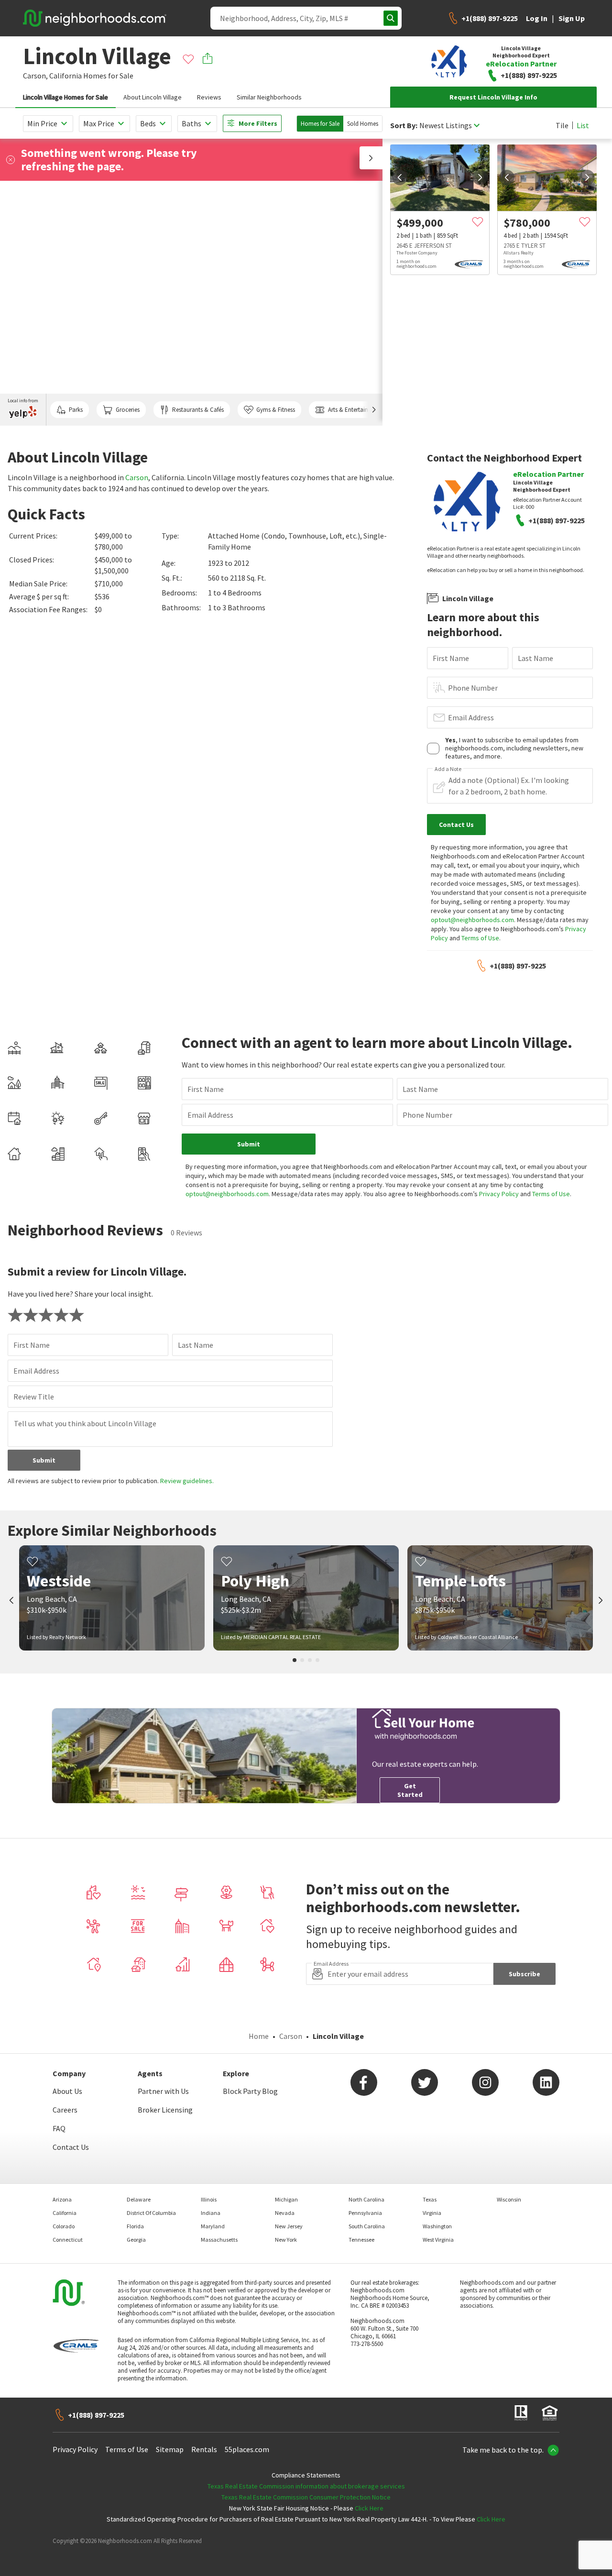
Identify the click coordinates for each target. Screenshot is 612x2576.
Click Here (369, 2508)
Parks (76, 410)
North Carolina (366, 2199)
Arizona (62, 2199)
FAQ (59, 2128)
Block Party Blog (250, 2091)
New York (286, 2240)
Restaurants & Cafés (198, 410)
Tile (562, 125)
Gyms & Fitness (276, 410)
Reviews (209, 97)
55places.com (247, 2449)
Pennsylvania (365, 2213)
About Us (67, 2091)
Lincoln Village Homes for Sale (66, 97)
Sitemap (170, 2449)
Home (259, 2036)
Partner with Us (163, 2091)
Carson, (35, 76)
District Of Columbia (151, 2213)
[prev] (400, 177)
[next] (480, 177)
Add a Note (448, 769)
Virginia (432, 2213)
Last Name (535, 658)
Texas (430, 2199)
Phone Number (473, 688)
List (583, 125)
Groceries (128, 410)
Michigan (286, 2199)
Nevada (285, 2213)
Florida (135, 2226)
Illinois (209, 2199)
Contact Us (71, 2147)
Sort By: (404, 126)
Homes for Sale (320, 124)
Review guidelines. (187, 1481)
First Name (451, 658)
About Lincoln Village (153, 97)
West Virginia (438, 2240)
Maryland (213, 2226)
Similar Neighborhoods (269, 97)
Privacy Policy (499, 1194)
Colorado (64, 2226)
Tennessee (361, 2240)
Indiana (211, 2213)
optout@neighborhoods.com (472, 920)
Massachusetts (219, 2240)
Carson (137, 477)
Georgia (136, 2240)
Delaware (139, 2199)
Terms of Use (480, 938)
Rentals (204, 2449)
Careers (65, 2110)
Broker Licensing (165, 2110)
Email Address (471, 717)
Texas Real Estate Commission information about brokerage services (306, 2486)
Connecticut (68, 2240)
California (66, 76)
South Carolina (367, 2226)
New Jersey (289, 2226)
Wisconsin (509, 2199)
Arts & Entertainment (355, 410)
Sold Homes (363, 124)
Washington (437, 2226)
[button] (371, 158)
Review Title (34, 1397)
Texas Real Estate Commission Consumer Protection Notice (306, 2497)
